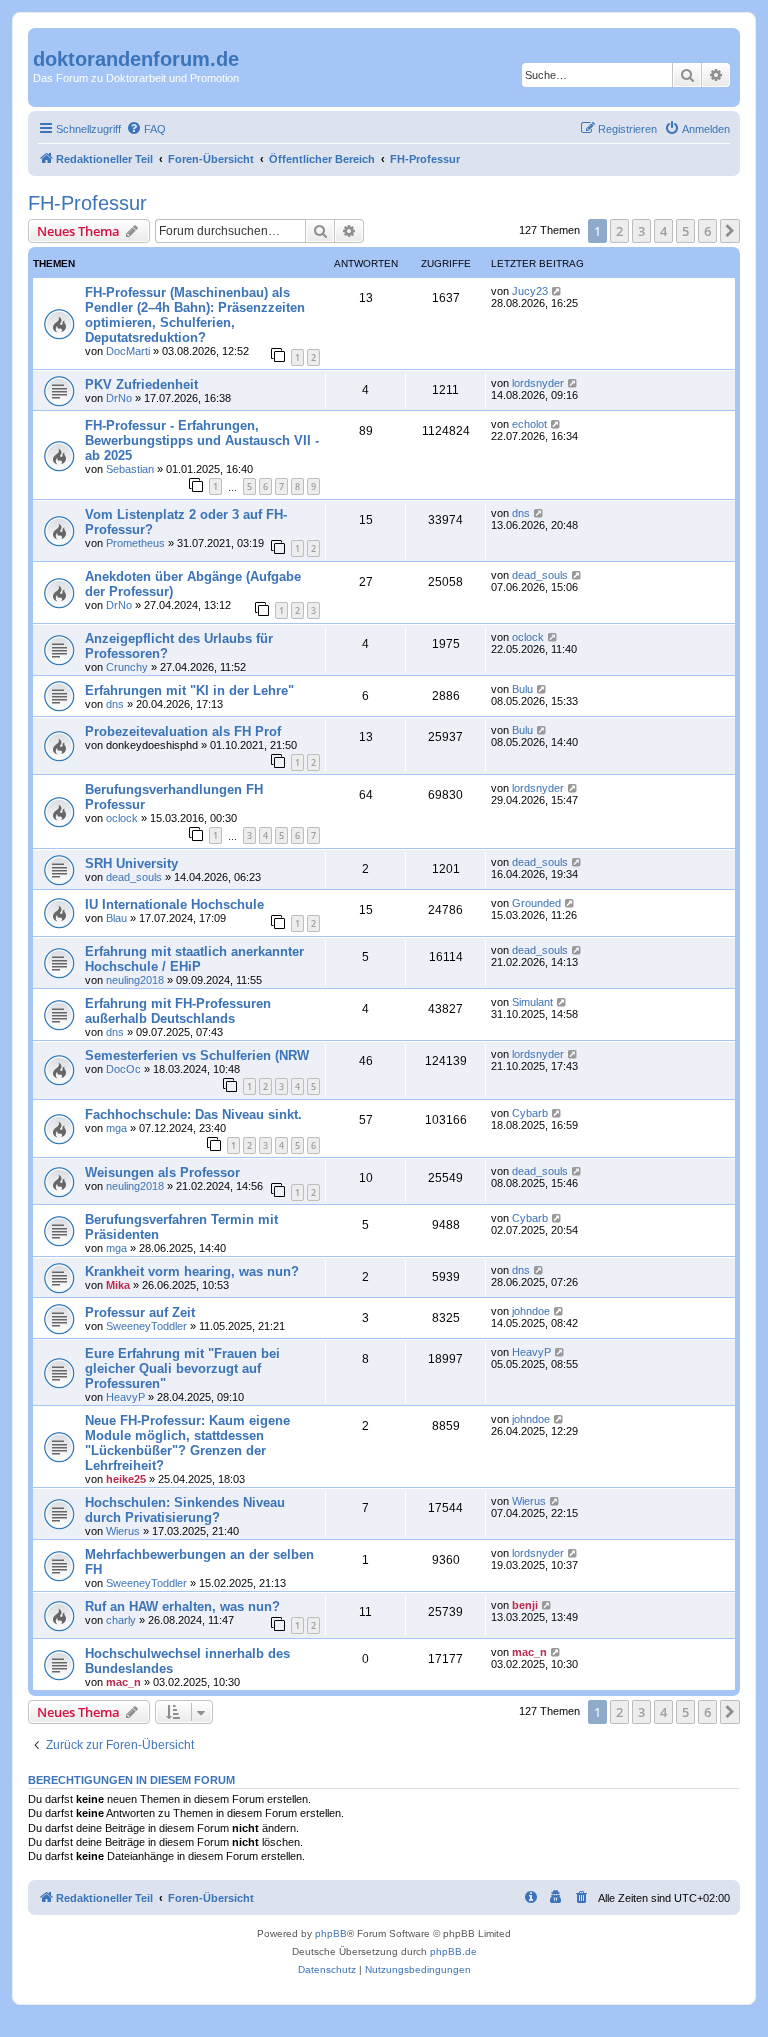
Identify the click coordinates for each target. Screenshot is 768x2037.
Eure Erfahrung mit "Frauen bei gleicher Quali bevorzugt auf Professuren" (182, 1368)
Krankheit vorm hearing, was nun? (192, 1271)
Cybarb (530, 1113)
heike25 (126, 1479)
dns (521, 513)
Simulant (532, 1002)
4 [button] (663, 231)
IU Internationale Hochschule (174, 904)
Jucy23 (530, 291)
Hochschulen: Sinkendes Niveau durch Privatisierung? (185, 1510)
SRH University (131, 863)
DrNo (119, 398)
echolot (529, 424)
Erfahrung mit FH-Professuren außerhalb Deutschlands (178, 1011)
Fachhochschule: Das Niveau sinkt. (193, 1114)
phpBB (331, 1933)
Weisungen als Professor (162, 1172)
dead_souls (540, 575)
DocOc (123, 1069)
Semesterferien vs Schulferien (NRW (197, 1055)
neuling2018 (135, 980)
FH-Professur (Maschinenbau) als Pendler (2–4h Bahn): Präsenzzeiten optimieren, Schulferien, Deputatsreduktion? (195, 315)
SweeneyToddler (146, 1326)
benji (525, 1605)
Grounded (536, 903)
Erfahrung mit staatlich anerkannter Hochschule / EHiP (194, 959)
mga (116, 1128)
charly (121, 1620)
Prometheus (135, 543)
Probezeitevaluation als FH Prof (183, 731)
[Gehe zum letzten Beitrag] (557, 291)
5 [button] (685, 231)
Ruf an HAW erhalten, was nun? (182, 1606)
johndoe (531, 1311)
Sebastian (130, 469)
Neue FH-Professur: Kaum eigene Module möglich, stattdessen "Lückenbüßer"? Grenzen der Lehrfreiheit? (187, 1443)
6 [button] (707, 231)
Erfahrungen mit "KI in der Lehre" (189, 690)
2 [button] (619, 231)
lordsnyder (538, 383)
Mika (118, 1285)
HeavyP (125, 1397)
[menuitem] (146, 129)
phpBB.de (453, 1951)
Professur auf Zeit (140, 1312)
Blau (116, 918)
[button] (730, 231)
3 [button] (641, 231)
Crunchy (127, 667)
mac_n (123, 1682)
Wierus (123, 1531)
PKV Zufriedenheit (141, 384)
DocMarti (128, 351)
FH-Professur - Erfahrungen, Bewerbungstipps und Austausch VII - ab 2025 (202, 440)
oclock (528, 637)
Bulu (522, 689)
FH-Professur (87, 203)
